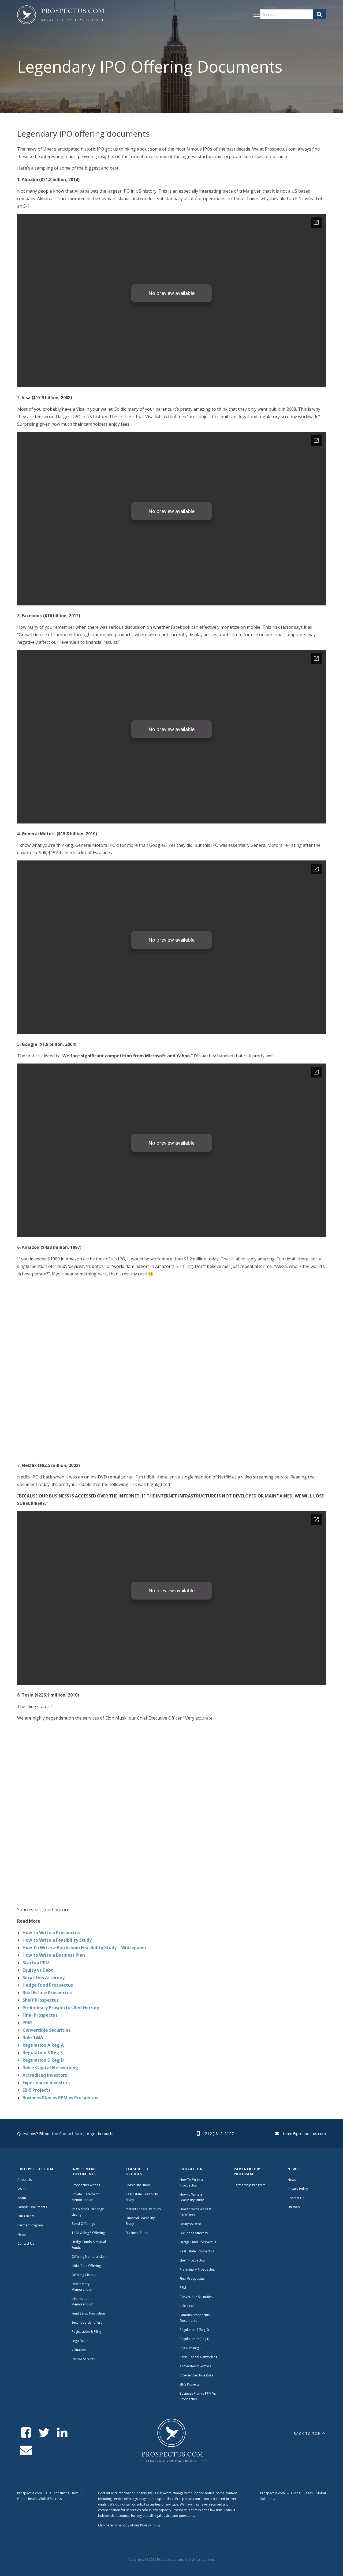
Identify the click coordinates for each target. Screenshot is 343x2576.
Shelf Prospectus (41, 2000)
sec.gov (42, 1909)
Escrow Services (83, 2359)
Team (22, 2198)
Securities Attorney (44, 1978)
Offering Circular (84, 2275)
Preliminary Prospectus (197, 2269)
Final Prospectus (40, 2015)
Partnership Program (250, 2185)
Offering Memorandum (89, 2257)
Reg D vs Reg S (190, 2348)
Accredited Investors (45, 2075)
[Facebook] (26, 2433)
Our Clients (26, 2216)
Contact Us (26, 2243)
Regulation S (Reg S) (194, 2330)
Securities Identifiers (87, 2322)
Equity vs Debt (38, 1970)
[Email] (26, 2450)
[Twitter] (44, 2433)
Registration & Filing (87, 2332)
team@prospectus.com (304, 2133)
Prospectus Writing (86, 2185)
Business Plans (137, 2233)
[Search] (319, 14)
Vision (22, 2189)
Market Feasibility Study (143, 2209)
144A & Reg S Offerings (89, 2233)
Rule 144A (33, 2038)
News (22, 2234)
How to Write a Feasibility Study (57, 1940)
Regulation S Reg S (43, 2053)
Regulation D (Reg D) (195, 2339)
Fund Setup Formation (88, 2313)
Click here (105, 2525)
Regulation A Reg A (43, 2045)
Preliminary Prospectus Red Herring (61, 2008)
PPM (27, 2023)
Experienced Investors (46, 2083)
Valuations (79, 2350)
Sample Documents (32, 2207)
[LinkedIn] (62, 2433)
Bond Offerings (83, 2224)
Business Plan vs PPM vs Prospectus (60, 2098)
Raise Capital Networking (50, 2068)
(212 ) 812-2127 (219, 2133)
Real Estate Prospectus (47, 1993)
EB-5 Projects (36, 2090)
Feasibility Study (138, 2185)
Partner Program (30, 2225)
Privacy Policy (298, 2189)
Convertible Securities (46, 2030)
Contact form (71, 2133)
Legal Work (80, 2341)
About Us (25, 2180)
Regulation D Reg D (43, 2060)
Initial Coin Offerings (87, 2266)
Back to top (307, 2434)
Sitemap (294, 2207)
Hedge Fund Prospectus (48, 1985)
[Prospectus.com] (61, 16)
